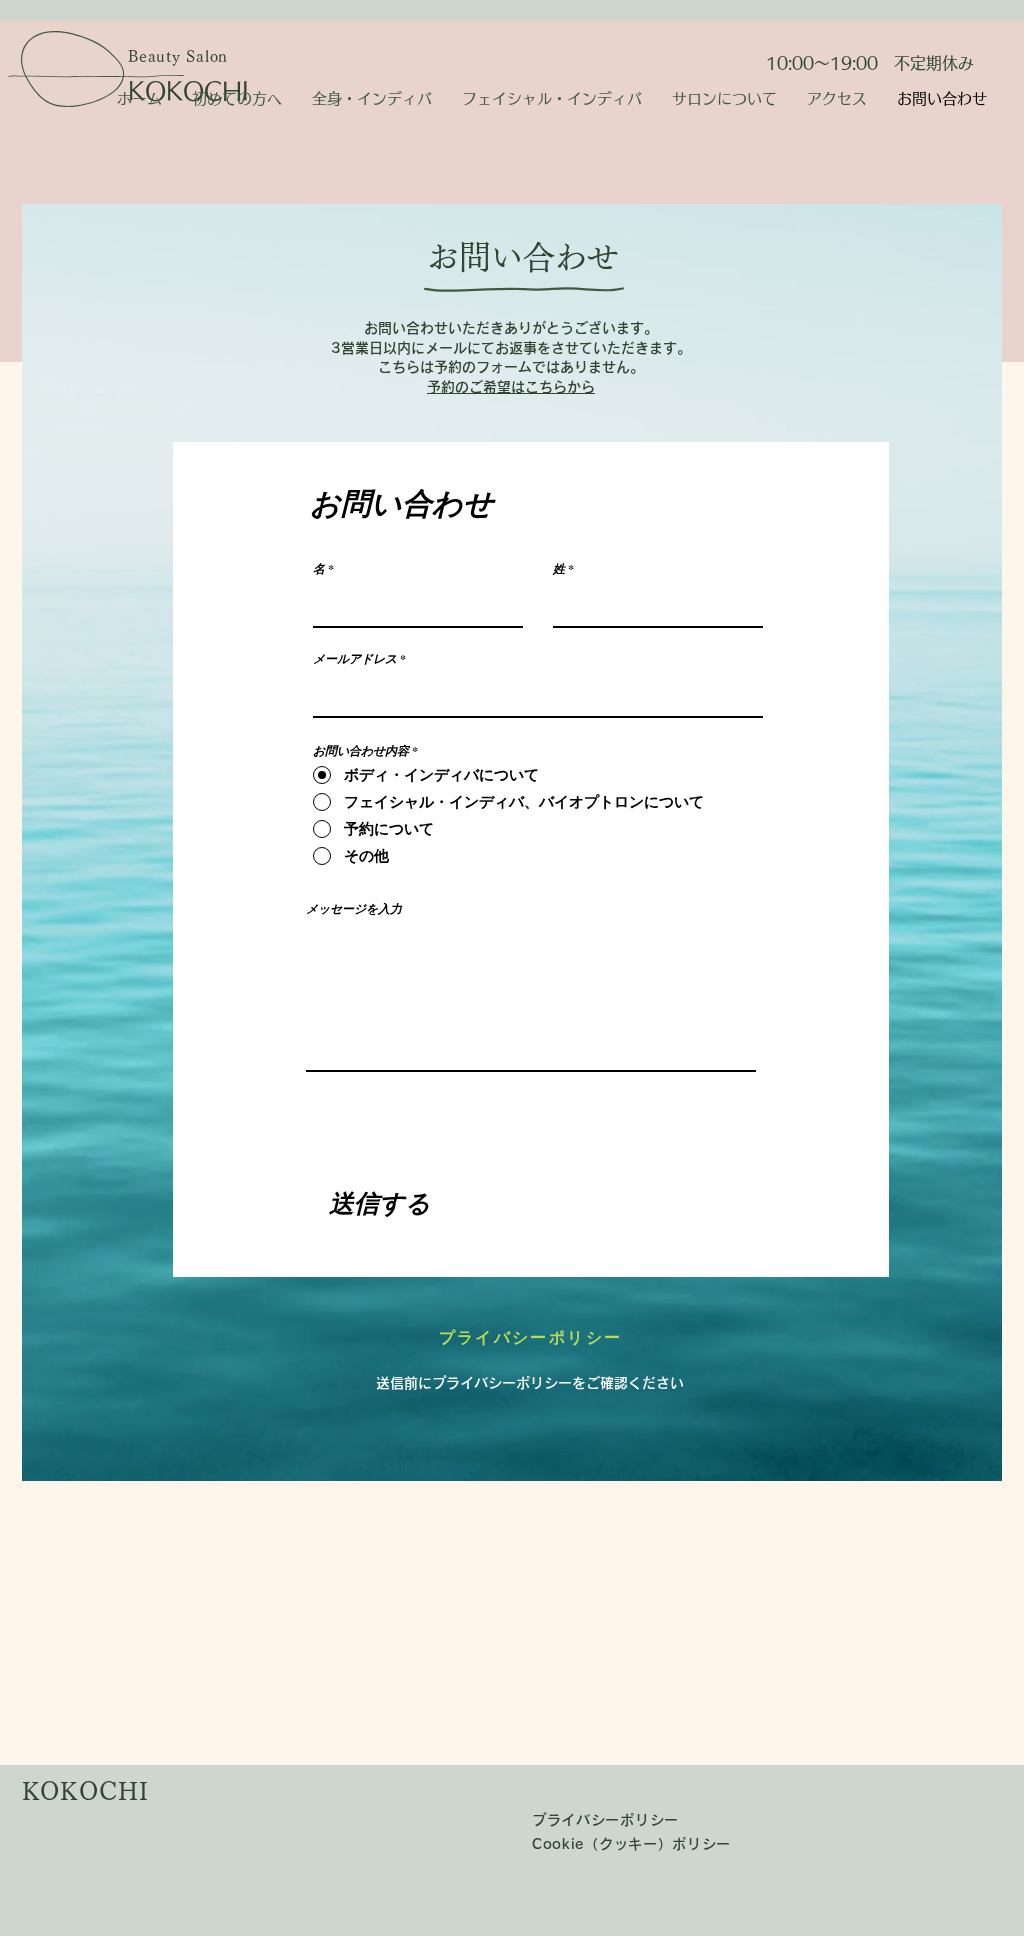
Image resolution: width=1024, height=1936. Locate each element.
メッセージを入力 (354, 909)
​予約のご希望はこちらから (511, 387)
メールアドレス (355, 659)
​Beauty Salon (178, 56)
